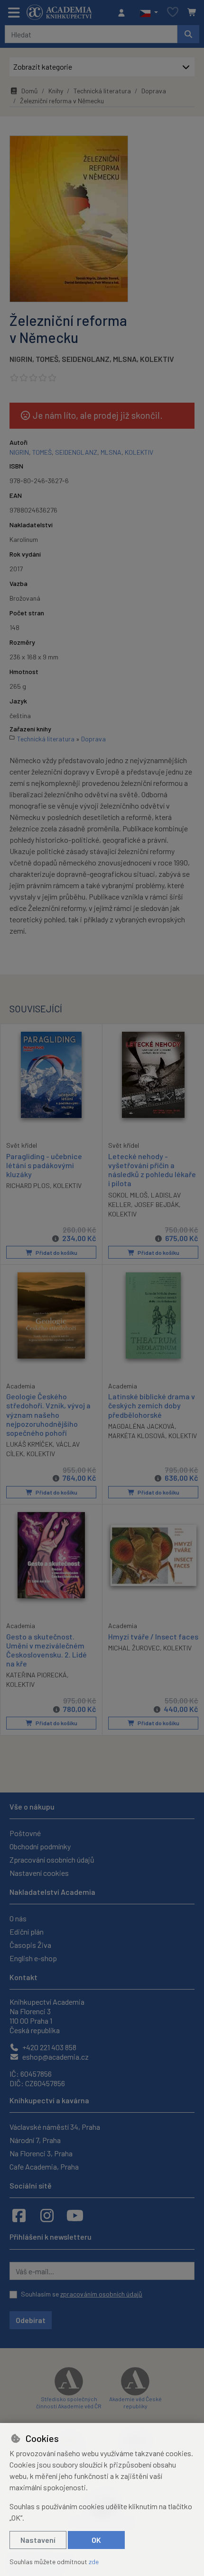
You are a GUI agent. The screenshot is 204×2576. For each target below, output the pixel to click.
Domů (30, 91)
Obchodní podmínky (40, 1846)
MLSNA (125, 359)
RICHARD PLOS (28, 1185)
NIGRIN (21, 359)
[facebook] (19, 2215)
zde (94, 2562)
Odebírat (31, 2320)
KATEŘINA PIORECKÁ (37, 1675)
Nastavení (38, 2540)
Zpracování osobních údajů (52, 1860)
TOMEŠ (47, 359)
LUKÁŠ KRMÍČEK (29, 1444)
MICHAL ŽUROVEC (134, 1648)
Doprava (154, 91)
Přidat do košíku (56, 1252)
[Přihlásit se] (124, 13)
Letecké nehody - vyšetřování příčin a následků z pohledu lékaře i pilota (152, 1170)
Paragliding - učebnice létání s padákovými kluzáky (44, 1165)
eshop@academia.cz (55, 2057)
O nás (18, 1918)
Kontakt (23, 1977)
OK (96, 2540)
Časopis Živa (30, 1945)
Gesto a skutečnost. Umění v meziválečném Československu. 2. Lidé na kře (46, 1650)
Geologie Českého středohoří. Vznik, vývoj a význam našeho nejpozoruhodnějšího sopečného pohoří (48, 1414)
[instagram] (47, 2215)
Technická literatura (102, 91)
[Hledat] (188, 34)
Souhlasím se (82, 2294)
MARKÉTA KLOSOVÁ (137, 1436)
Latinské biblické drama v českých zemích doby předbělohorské (152, 1405)
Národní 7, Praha (35, 2140)
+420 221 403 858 (49, 2047)
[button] (149, 13)
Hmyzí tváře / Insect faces (153, 1636)
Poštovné (25, 1833)
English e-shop (33, 1958)
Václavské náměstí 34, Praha (55, 2127)
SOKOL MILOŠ (128, 1195)
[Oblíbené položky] (173, 13)
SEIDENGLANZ (86, 359)
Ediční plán (27, 1932)
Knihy (56, 91)
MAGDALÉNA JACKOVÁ (141, 1426)
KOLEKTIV (157, 359)
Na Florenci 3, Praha (41, 2153)
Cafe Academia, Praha (44, 2166)
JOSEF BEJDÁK (157, 1204)
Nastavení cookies (39, 1873)
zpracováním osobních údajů (101, 2294)
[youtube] (75, 2215)
